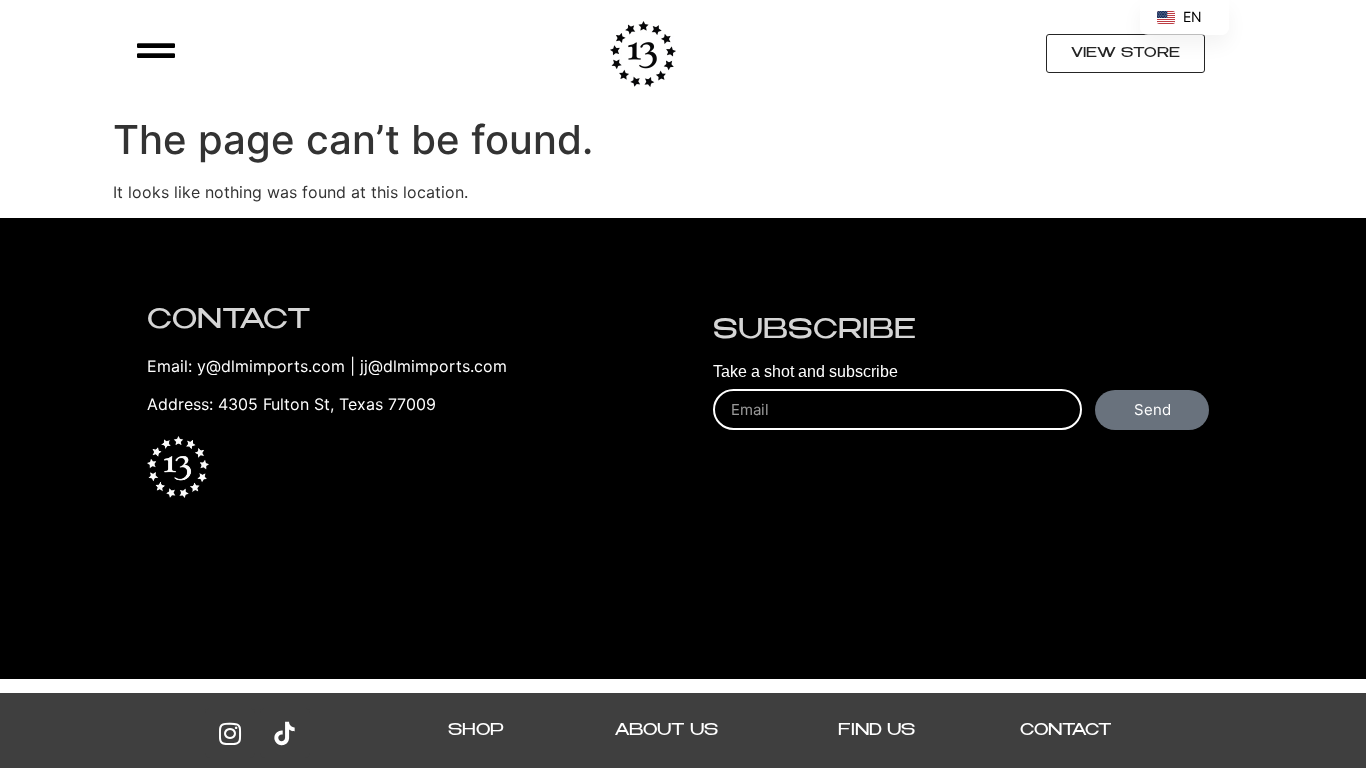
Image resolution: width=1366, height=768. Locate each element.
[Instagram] (230, 733)
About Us (666, 730)
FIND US (876, 730)
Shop (476, 730)
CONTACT (1066, 730)
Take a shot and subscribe (805, 372)
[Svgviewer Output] (285, 733)
